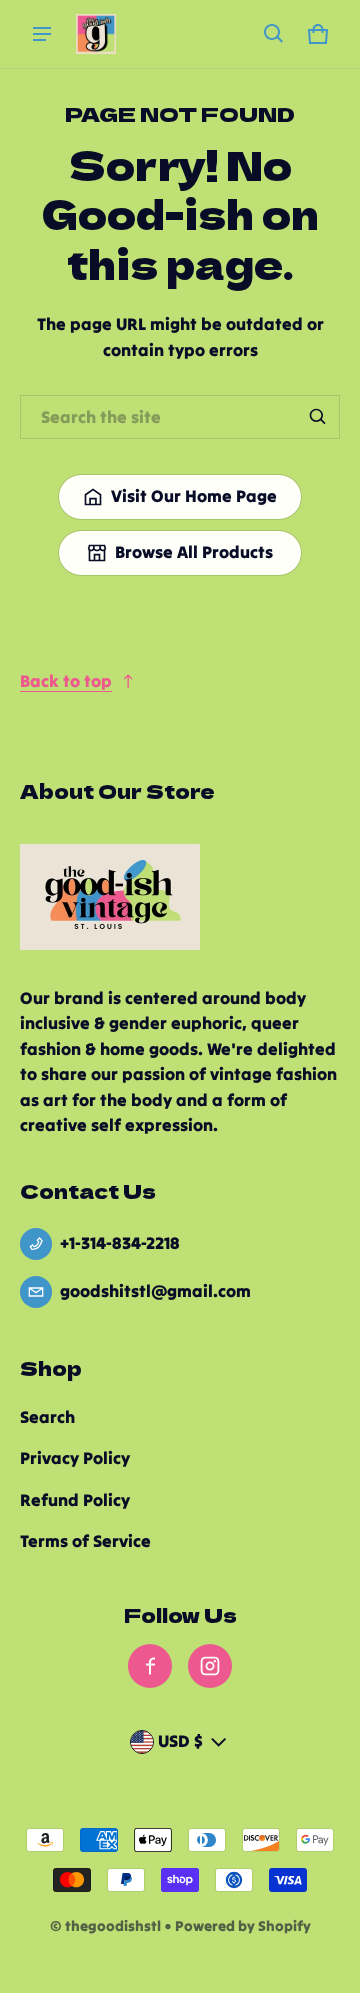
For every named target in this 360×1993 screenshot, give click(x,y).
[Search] (318, 417)
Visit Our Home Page (194, 496)
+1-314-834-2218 (120, 1243)
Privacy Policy (75, 1458)
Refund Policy (75, 1500)
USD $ (180, 1741)
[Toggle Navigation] (42, 34)
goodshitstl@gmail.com (155, 1291)
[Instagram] (210, 1666)
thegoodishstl (113, 1926)
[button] (274, 34)
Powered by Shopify (243, 1926)
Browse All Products (194, 552)
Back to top (66, 681)
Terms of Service (85, 1541)
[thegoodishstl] (96, 34)
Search (47, 1417)
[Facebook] (150, 1666)
